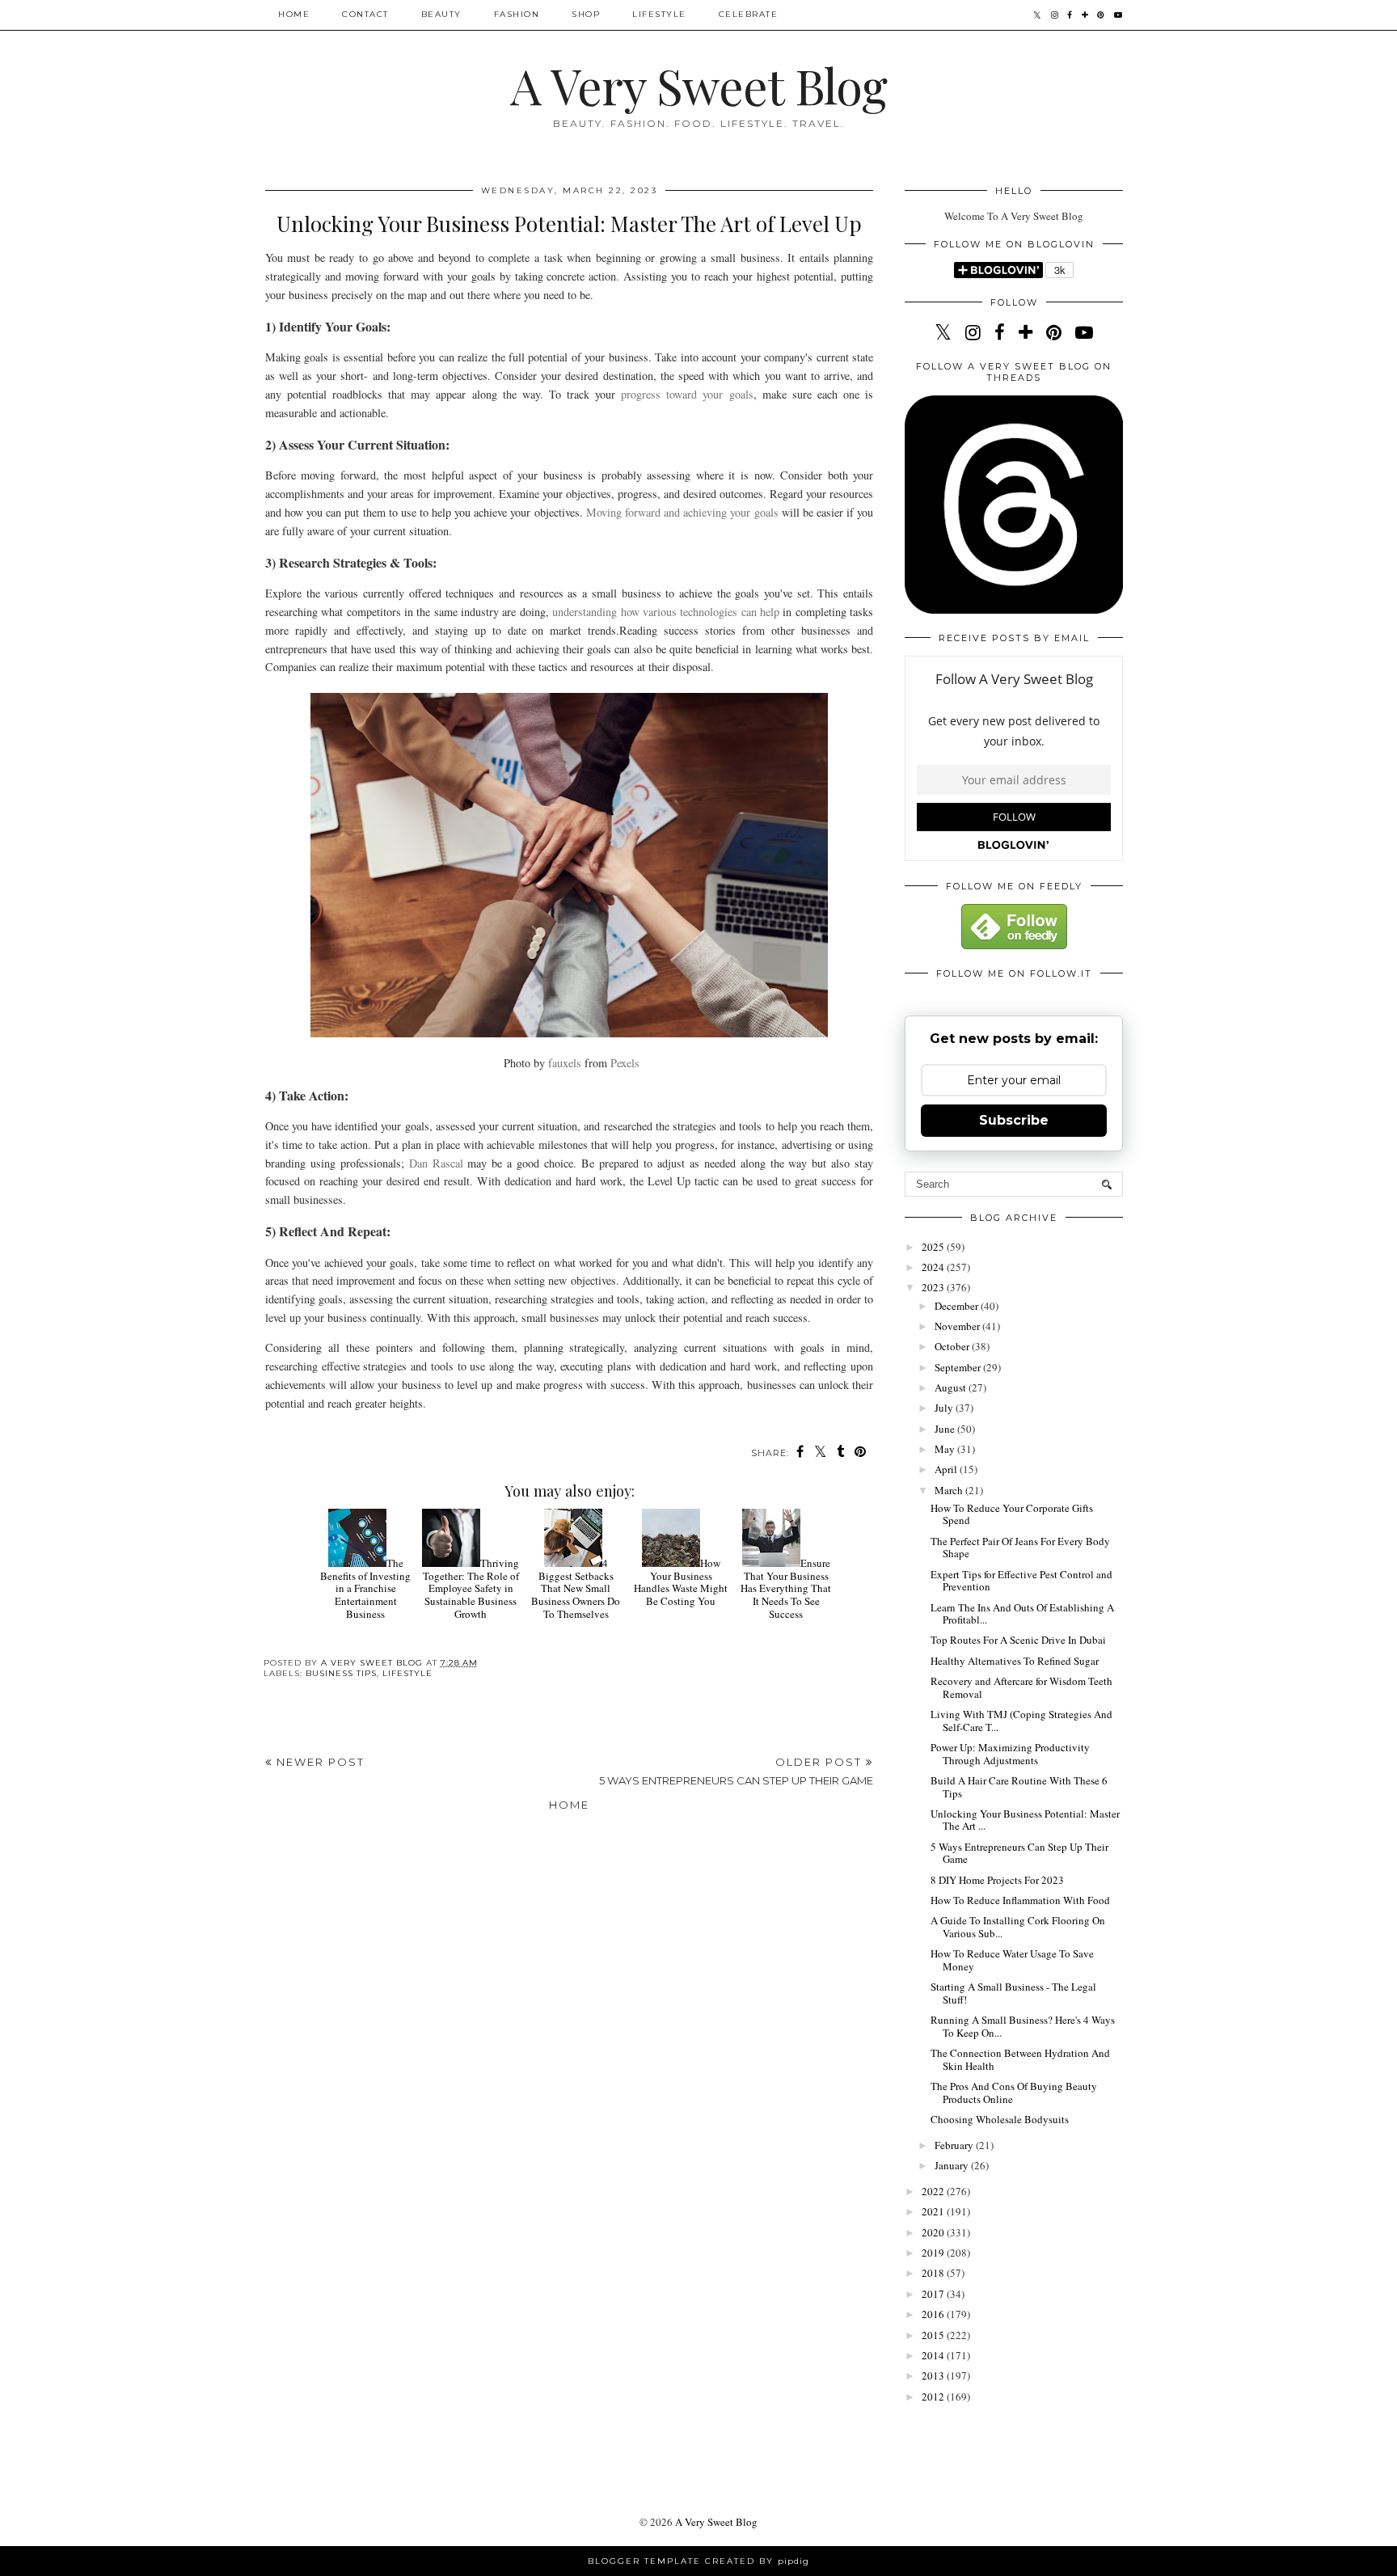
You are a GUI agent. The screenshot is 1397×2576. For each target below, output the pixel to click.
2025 (934, 1247)
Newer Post (319, 1762)
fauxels (565, 1063)
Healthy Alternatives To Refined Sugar (1015, 1661)
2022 (934, 2191)
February (955, 2145)
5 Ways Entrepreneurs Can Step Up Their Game (1019, 1853)
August (952, 1387)
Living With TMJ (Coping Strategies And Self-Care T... (1021, 1721)
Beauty (441, 14)
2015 (934, 2335)
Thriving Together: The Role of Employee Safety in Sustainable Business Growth (471, 1588)
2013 (934, 2375)
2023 (934, 1287)
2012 (934, 2397)
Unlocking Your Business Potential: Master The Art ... (1025, 1820)
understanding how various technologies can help (666, 612)
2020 (934, 2232)
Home (294, 14)
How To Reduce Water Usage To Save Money (1012, 1960)
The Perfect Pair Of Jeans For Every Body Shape (1020, 1548)
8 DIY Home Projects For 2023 (997, 1880)
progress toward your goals (687, 394)
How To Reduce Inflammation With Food (1020, 1900)
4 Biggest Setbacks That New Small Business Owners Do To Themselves (576, 1588)
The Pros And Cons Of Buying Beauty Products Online (1014, 2092)
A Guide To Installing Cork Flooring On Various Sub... (1018, 1927)
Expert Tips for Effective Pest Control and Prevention (1021, 1581)
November (958, 1326)
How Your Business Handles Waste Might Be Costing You (681, 1582)
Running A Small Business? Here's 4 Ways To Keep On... (1023, 2026)
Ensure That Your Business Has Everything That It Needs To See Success (786, 1588)
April (947, 1469)
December (958, 1306)
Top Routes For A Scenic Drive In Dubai (1018, 1640)
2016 (934, 2314)
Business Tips (341, 1673)
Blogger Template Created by (698, 2561)
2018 (934, 2273)
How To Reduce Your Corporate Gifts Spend (1012, 1514)
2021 (934, 2211)
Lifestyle (659, 14)
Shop (586, 14)
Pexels (625, 1063)
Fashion (517, 14)
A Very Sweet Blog (698, 85)
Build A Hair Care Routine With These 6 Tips (1019, 1787)
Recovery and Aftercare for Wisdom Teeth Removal (1021, 1687)
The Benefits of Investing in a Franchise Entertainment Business (365, 1588)
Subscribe (1014, 1120)
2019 (934, 2253)
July (945, 1408)
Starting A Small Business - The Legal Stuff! (1013, 1993)
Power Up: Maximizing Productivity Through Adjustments (1010, 1754)
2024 (934, 1267)
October (953, 1346)
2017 (934, 2294)
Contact (365, 14)
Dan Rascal (436, 1163)
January (953, 2165)
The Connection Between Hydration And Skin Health (1020, 2059)
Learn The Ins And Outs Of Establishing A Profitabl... (1022, 1614)
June (946, 1429)
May (946, 1449)
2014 (934, 2355)
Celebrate (749, 14)
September (959, 1367)
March (950, 1490)
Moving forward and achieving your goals (682, 512)
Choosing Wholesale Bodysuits (1000, 2119)
